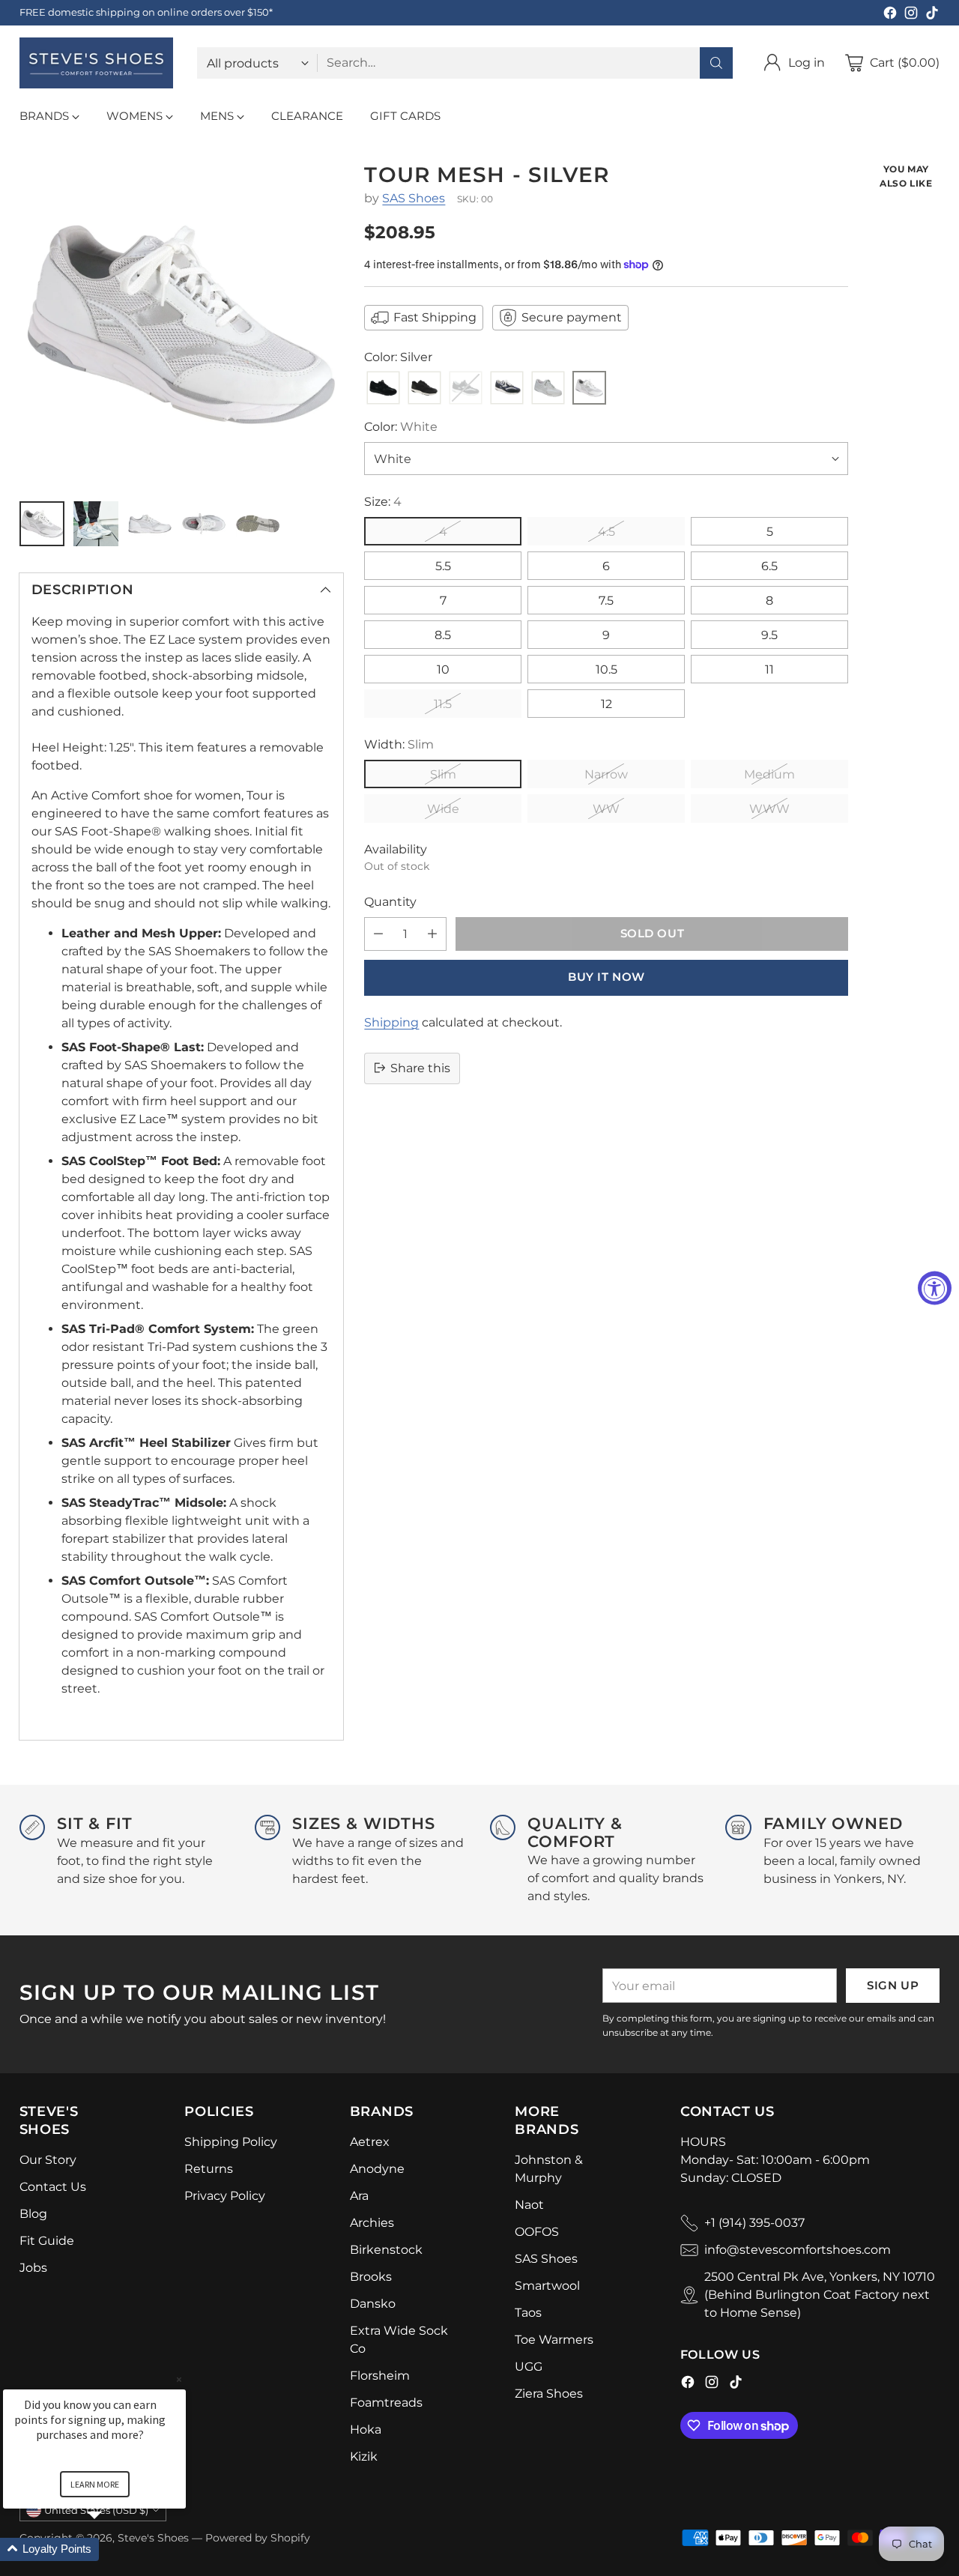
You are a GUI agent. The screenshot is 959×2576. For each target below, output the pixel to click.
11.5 (443, 704)
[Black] (383, 388)
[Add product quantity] (432, 933)
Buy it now (606, 977)
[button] (112, 2549)
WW (606, 809)
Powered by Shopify (258, 2538)
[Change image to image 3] (150, 524)
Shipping (391, 1022)
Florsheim (380, 2376)
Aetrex (370, 2142)
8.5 (443, 635)
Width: (399, 744)
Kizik (364, 2456)
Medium (769, 774)
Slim (443, 774)
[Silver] (589, 388)
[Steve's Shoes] (96, 63)
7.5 (606, 601)
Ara (359, 2196)
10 (443, 669)
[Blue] (507, 388)
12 (606, 704)
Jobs (33, 2268)
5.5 (443, 566)
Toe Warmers (554, 2340)
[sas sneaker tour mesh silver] (181, 324)
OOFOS (537, 2232)
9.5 (769, 635)
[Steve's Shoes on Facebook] (890, 15)
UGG (529, 2367)
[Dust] (548, 388)
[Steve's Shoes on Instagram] (911, 15)
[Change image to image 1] (42, 524)
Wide (443, 809)
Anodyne (377, 2169)
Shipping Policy (231, 2142)
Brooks (371, 2277)
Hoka (366, 2430)
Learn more (95, 2484)
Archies (372, 2223)
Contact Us (53, 2187)
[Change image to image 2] (96, 524)
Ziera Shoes (549, 2394)
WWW (769, 809)
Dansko (373, 2304)
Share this (420, 1067)
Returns (209, 2169)
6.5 (769, 566)
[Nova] (424, 388)
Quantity (390, 901)
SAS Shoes (414, 198)
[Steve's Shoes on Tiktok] (932, 15)
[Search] (716, 63)
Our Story (48, 2160)
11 (769, 669)
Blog (33, 2214)
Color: (401, 427)
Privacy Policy (225, 2196)
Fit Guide (47, 2241)
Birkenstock (386, 2250)
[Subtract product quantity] (378, 933)
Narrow (606, 774)
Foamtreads (386, 2403)
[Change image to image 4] (204, 524)
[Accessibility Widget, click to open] (935, 1288)
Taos (528, 2313)
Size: (383, 502)
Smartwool (547, 2286)
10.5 (606, 669)
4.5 (606, 532)
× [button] (179, 2379)
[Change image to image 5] (258, 524)
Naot (529, 2205)
